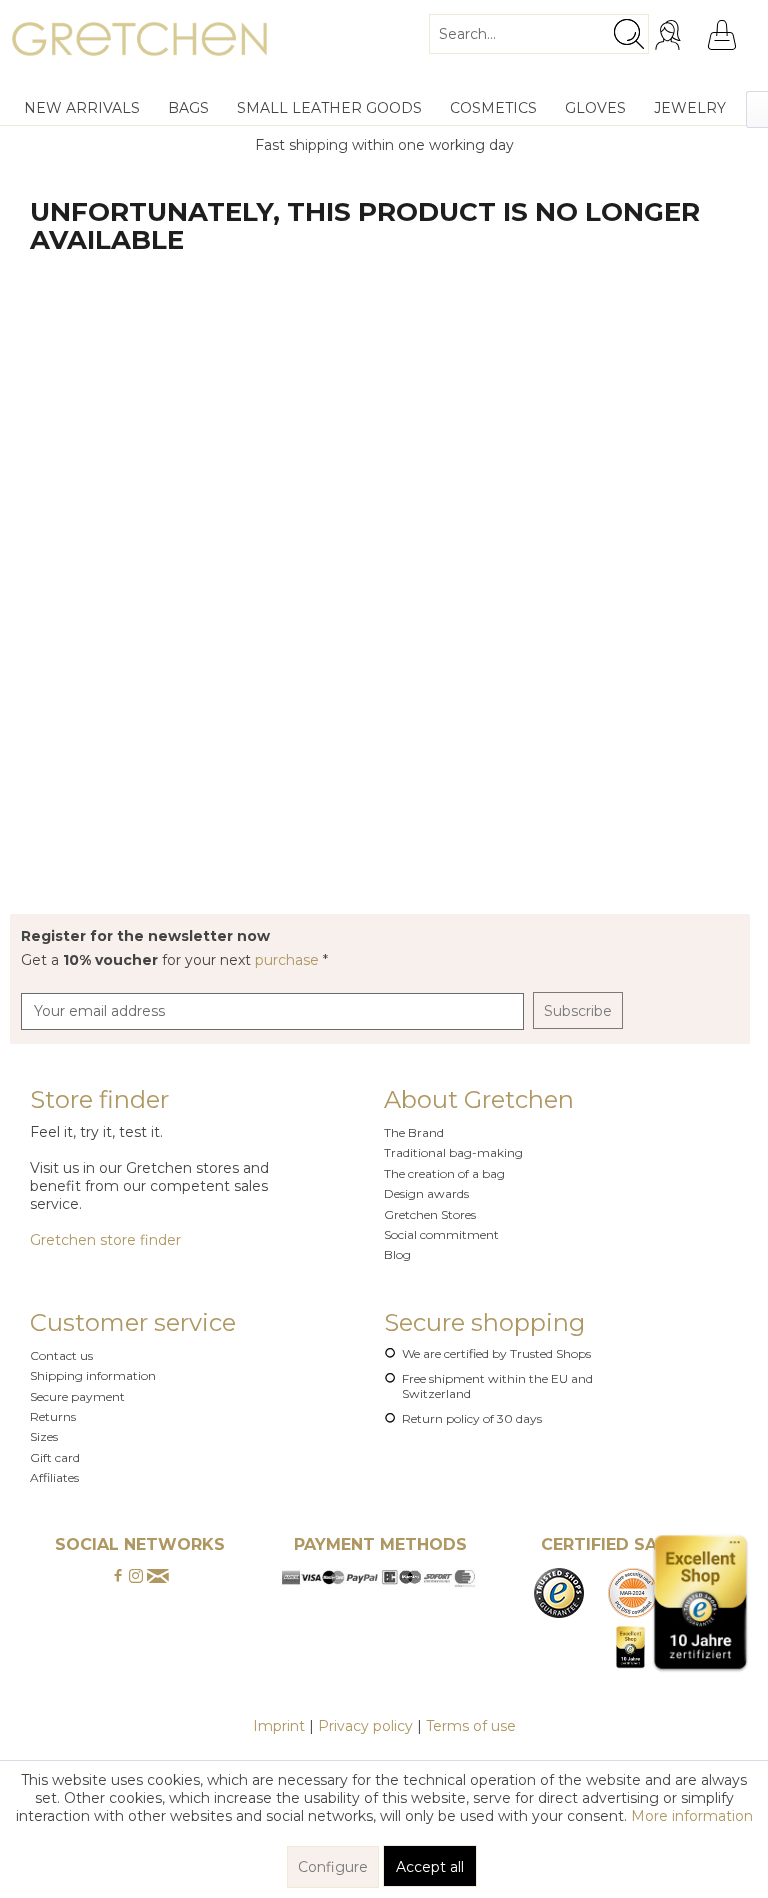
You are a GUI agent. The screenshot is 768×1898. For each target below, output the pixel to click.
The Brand (414, 1132)
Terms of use (471, 1726)
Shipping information (93, 1375)
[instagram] (136, 1577)
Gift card (55, 1457)
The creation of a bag (444, 1173)
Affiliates (54, 1477)
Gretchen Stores (430, 1214)
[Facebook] (118, 1577)
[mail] (158, 1577)
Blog (397, 1254)
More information (692, 1816)
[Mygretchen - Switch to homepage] (139, 45)
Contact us (61, 1355)
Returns (53, 1416)
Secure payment (77, 1396)
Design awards (426, 1193)
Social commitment (441, 1234)
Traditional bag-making (453, 1152)
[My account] (670, 35)
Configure (333, 1867)
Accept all (430, 1867)
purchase (289, 960)
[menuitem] (539, 26)
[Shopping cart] (722, 35)
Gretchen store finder (105, 1240)
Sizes (44, 1436)
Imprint (279, 1726)
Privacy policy (365, 1726)
